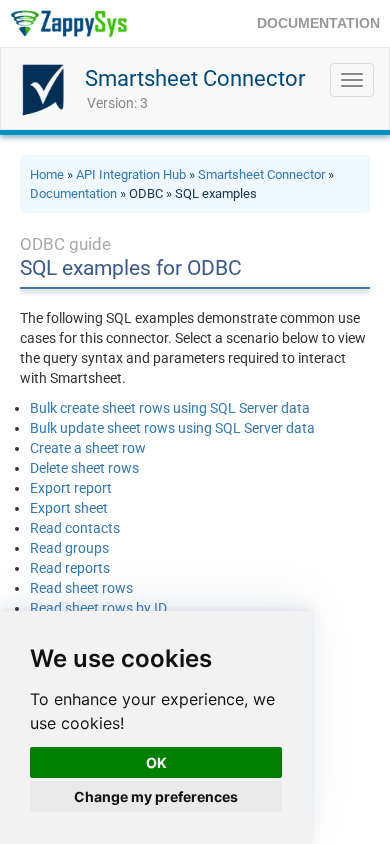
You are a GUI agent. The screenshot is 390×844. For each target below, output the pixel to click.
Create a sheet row (88, 448)
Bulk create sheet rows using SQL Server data (170, 408)
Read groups (69, 548)
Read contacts (75, 528)
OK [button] (156, 762)
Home (47, 174)
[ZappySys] (68, 23)
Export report (71, 488)
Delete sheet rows (84, 468)
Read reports (70, 568)
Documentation (73, 193)
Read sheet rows (81, 588)
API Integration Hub (131, 174)
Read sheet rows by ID (98, 608)
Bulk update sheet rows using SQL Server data (172, 428)
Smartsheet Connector (195, 78)
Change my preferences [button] (156, 796)
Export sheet (69, 508)
